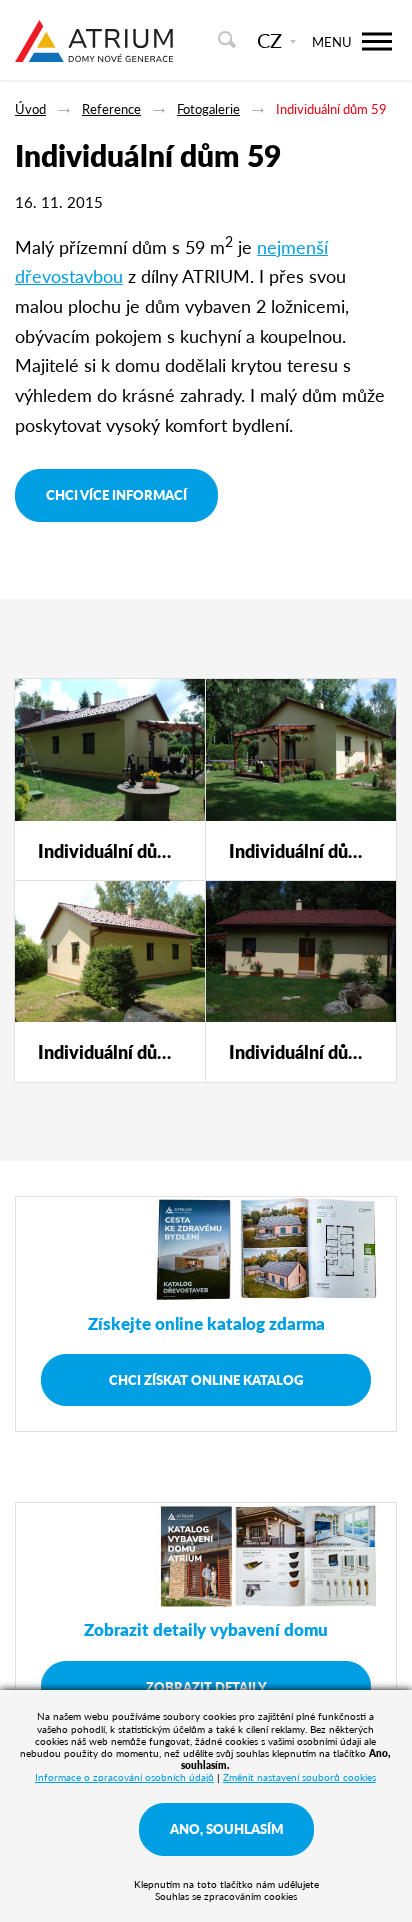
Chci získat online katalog (206, 1379)
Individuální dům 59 (331, 108)
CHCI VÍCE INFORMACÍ (116, 494)
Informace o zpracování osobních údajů (124, 1777)
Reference (111, 108)
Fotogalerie (208, 108)
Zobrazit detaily (206, 1686)
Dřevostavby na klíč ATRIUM (94, 52)
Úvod (30, 108)
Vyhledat (226, 39)
